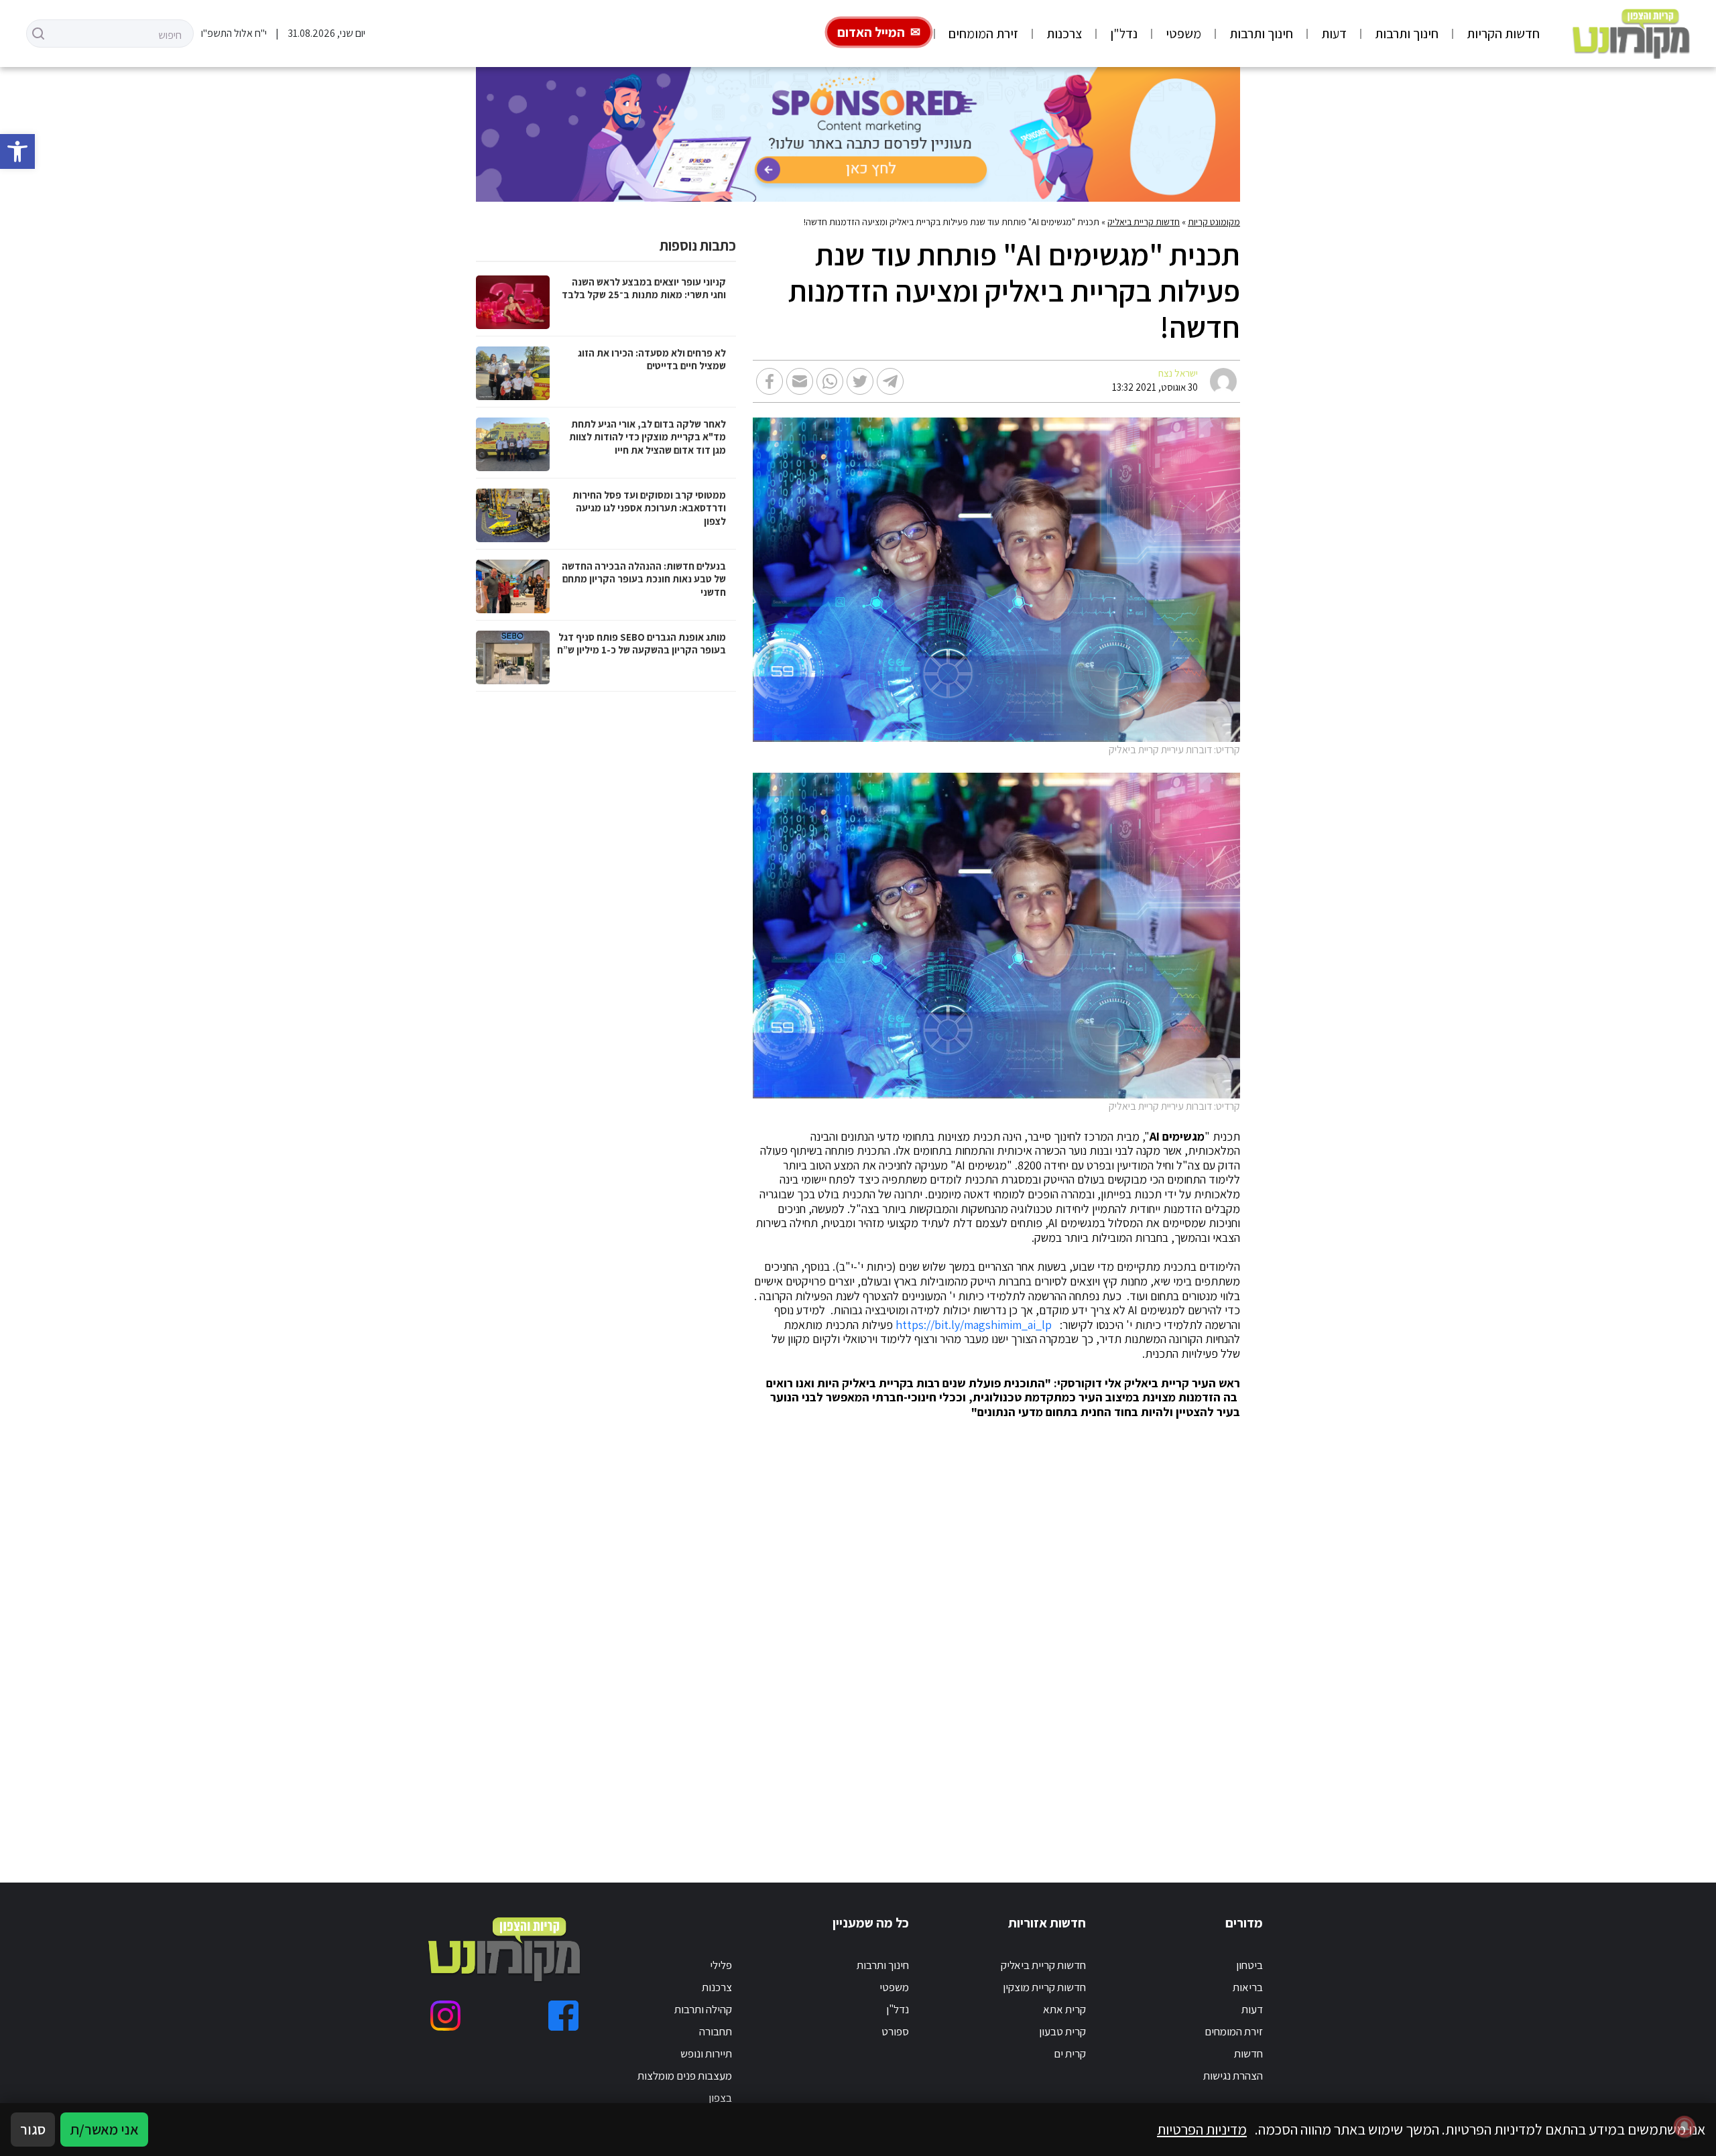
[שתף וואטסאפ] (830, 381)
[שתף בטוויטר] (860, 381)
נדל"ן (1124, 34)
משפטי (1183, 34)
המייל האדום (871, 32)
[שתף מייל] (800, 381)
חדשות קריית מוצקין (1044, 1987)
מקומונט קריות (1214, 222)
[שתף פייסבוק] (770, 381)
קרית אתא (1064, 2009)
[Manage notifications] (1684, 2127)
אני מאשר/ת (104, 2129)
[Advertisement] (838, 1635)
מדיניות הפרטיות (1202, 2129)
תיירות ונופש (706, 2053)
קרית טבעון (1062, 2031)
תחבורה (716, 2031)
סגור (33, 2129)
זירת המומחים (983, 34)
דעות (1334, 34)
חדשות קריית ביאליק (1144, 222)
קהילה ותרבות (703, 2009)
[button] (17, 151)
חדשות (1248, 2053)
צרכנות (1064, 34)
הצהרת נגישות (1233, 2076)
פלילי (721, 1965)
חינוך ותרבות (1407, 34)
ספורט (895, 2031)
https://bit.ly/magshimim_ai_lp (974, 1325)
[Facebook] (563, 2016)
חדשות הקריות (1503, 34)
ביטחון (1249, 1965)
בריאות (1248, 1987)
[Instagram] (445, 2016)
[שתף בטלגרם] (890, 381)
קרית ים (1070, 2053)
